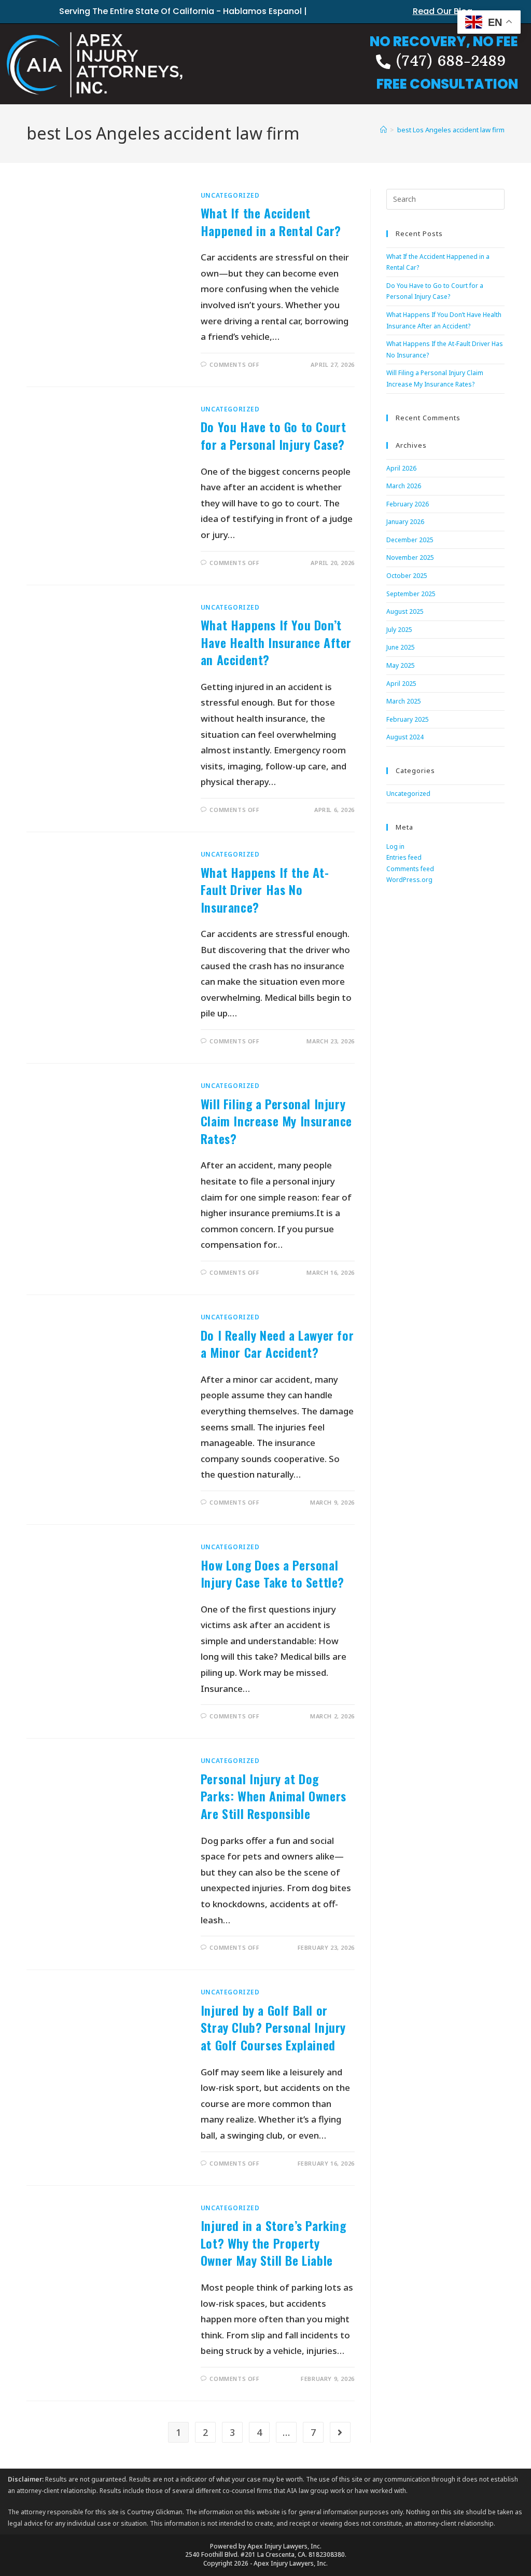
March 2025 (404, 701)
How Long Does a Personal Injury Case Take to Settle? (273, 1574)
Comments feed (410, 869)
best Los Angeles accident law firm (451, 130)
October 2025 (407, 576)
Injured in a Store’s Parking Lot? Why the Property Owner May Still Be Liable (274, 2243)
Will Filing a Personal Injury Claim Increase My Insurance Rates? (276, 1121)
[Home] (383, 130)
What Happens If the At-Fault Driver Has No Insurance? (265, 890)
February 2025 (408, 719)
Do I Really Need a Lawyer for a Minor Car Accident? (277, 1344)
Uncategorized (230, 195)
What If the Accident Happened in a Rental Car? (271, 222)
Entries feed (404, 857)
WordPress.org (409, 880)
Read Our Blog (443, 11)
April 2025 (401, 684)
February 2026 (408, 504)
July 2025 (399, 630)
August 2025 (405, 611)
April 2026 (401, 468)
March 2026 (404, 486)
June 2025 (401, 647)
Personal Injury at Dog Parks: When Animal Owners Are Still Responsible (274, 1796)
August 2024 (405, 737)
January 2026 (405, 522)
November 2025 (410, 557)
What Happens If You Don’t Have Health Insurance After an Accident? (276, 642)
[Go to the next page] (340, 2432)
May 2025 (401, 665)
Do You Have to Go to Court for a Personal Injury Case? (274, 435)
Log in (395, 846)
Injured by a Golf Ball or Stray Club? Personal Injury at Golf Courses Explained (273, 2027)
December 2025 (410, 540)
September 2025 (411, 594)
